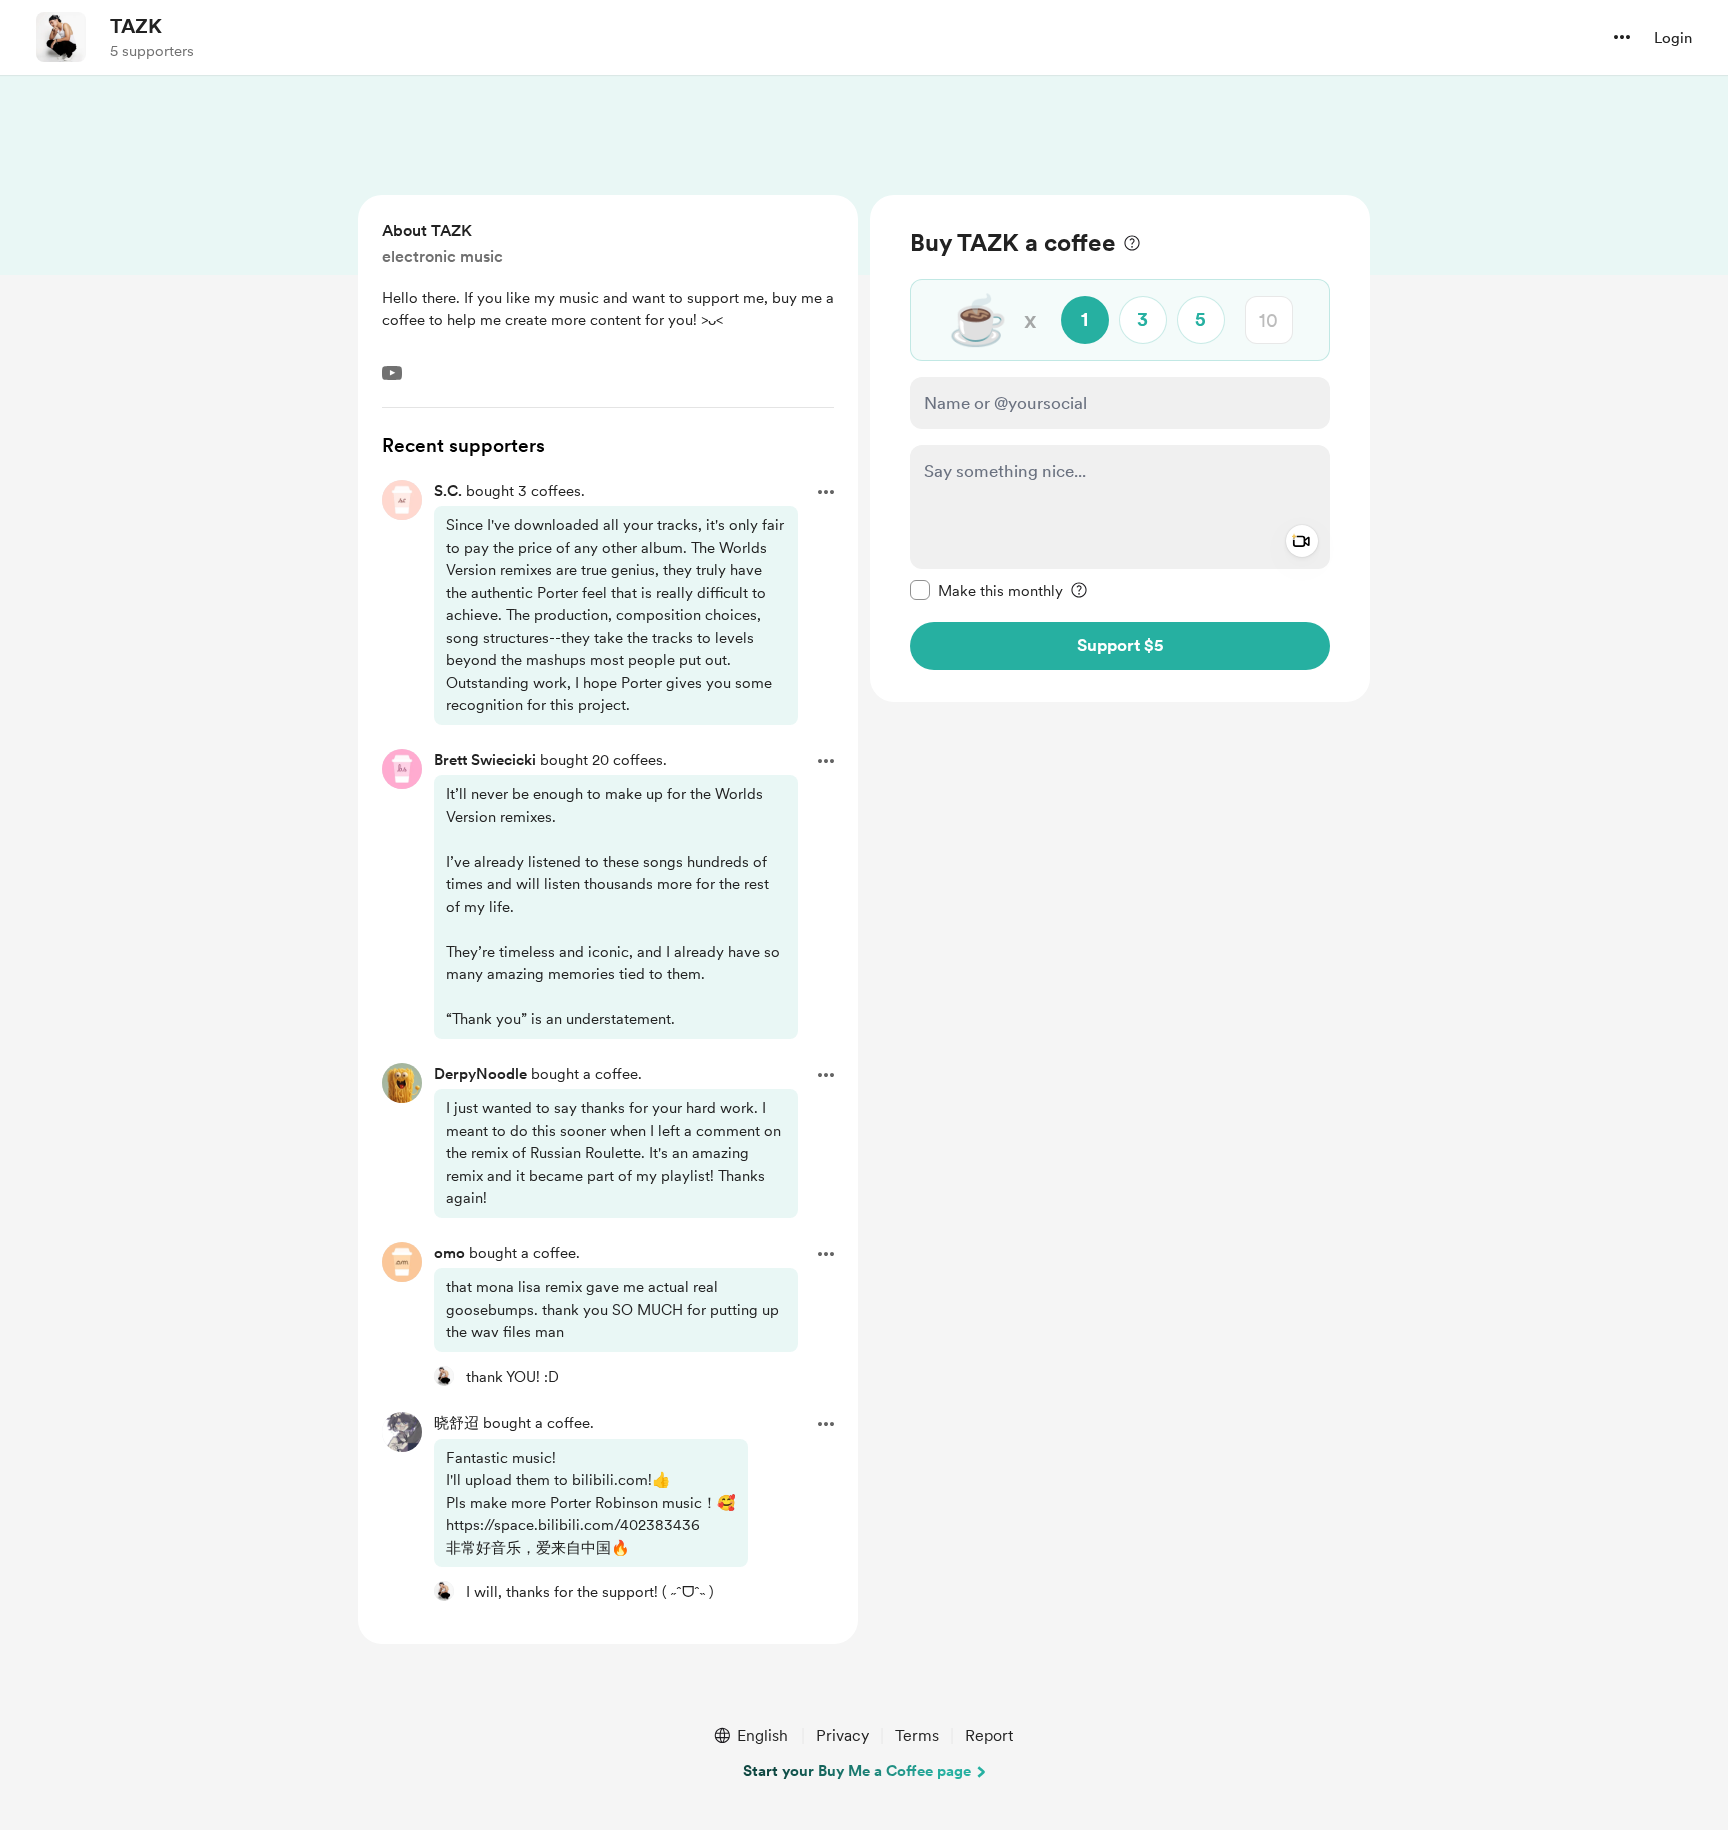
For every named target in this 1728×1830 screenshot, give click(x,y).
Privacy (842, 1735)
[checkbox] (986, 590)
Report (989, 1735)
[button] (1622, 37)
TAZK (136, 26)
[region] (1120, 448)
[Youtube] (392, 373)
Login (1673, 38)
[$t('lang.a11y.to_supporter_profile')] (444, 1376)
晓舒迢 (456, 1423)
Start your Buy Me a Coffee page (857, 1771)
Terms (917, 1735)
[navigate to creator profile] (61, 37)
